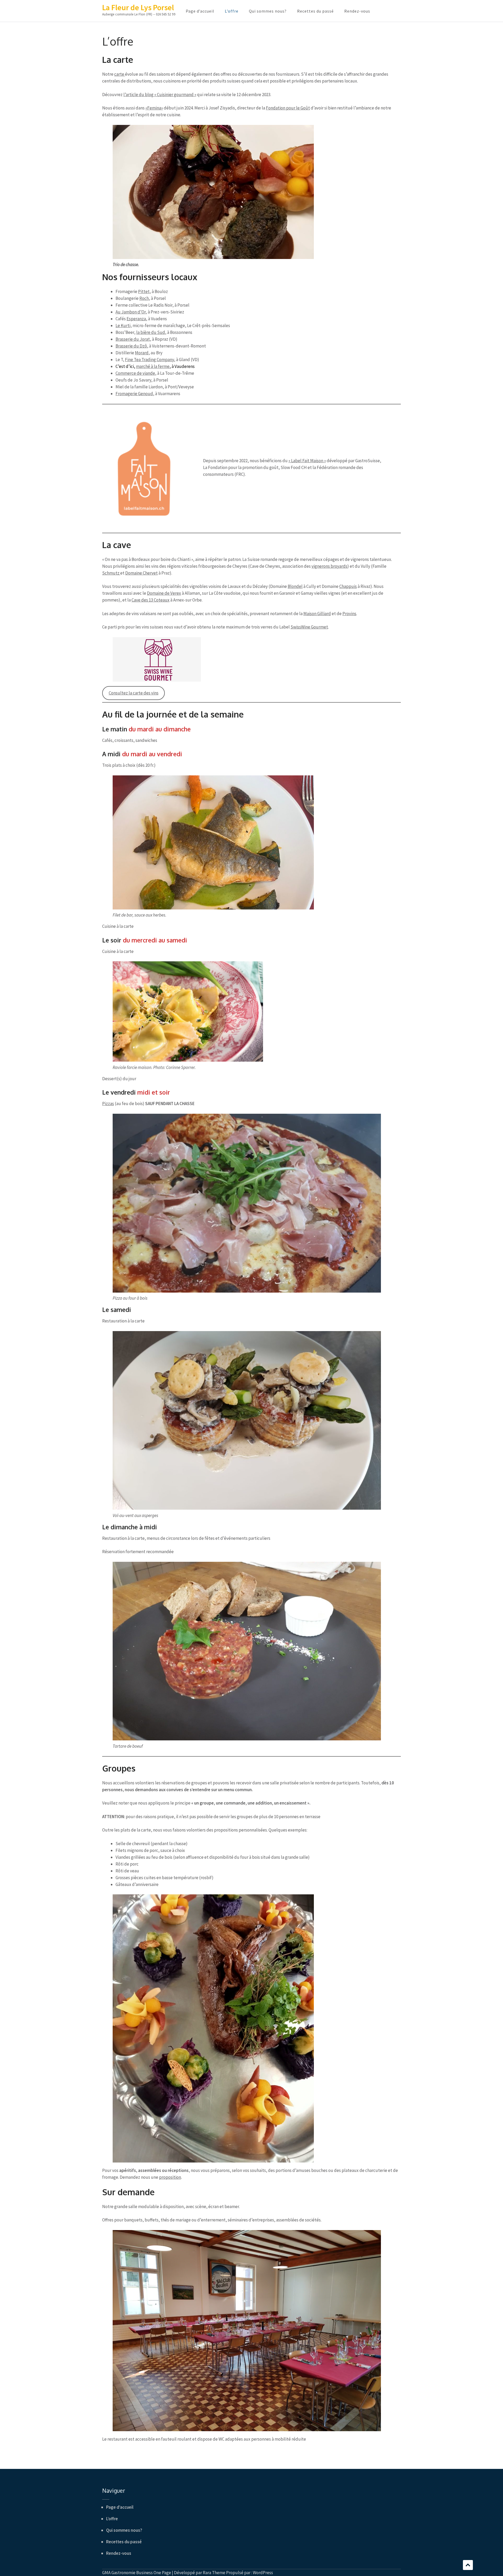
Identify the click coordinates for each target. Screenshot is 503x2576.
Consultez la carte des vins (134, 693)
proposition (170, 2177)
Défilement (468, 2565)
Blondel (295, 586)
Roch (144, 298)
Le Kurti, (124, 326)
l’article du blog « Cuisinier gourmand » (160, 95)
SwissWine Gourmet (309, 627)
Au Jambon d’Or (131, 312)
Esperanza (136, 319)
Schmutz (111, 573)
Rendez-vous (357, 11)
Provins (349, 614)
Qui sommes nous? (268, 11)
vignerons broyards (329, 566)
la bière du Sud (151, 332)
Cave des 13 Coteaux (151, 600)
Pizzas (108, 1104)
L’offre (232, 11)
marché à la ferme (153, 366)
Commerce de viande (135, 373)
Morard (142, 353)
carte (120, 74)
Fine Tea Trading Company (149, 360)
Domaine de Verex (164, 593)
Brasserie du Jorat (133, 339)
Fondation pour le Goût (288, 108)
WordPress (263, 2573)
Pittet (144, 291)
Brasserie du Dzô (131, 346)
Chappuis (348, 586)
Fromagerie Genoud (134, 394)
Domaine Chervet (141, 573)
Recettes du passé (315, 11)
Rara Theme (214, 2573)
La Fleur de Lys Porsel (138, 7)
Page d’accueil (200, 11)
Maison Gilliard (317, 614)
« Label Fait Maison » (307, 461)
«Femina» (154, 108)
